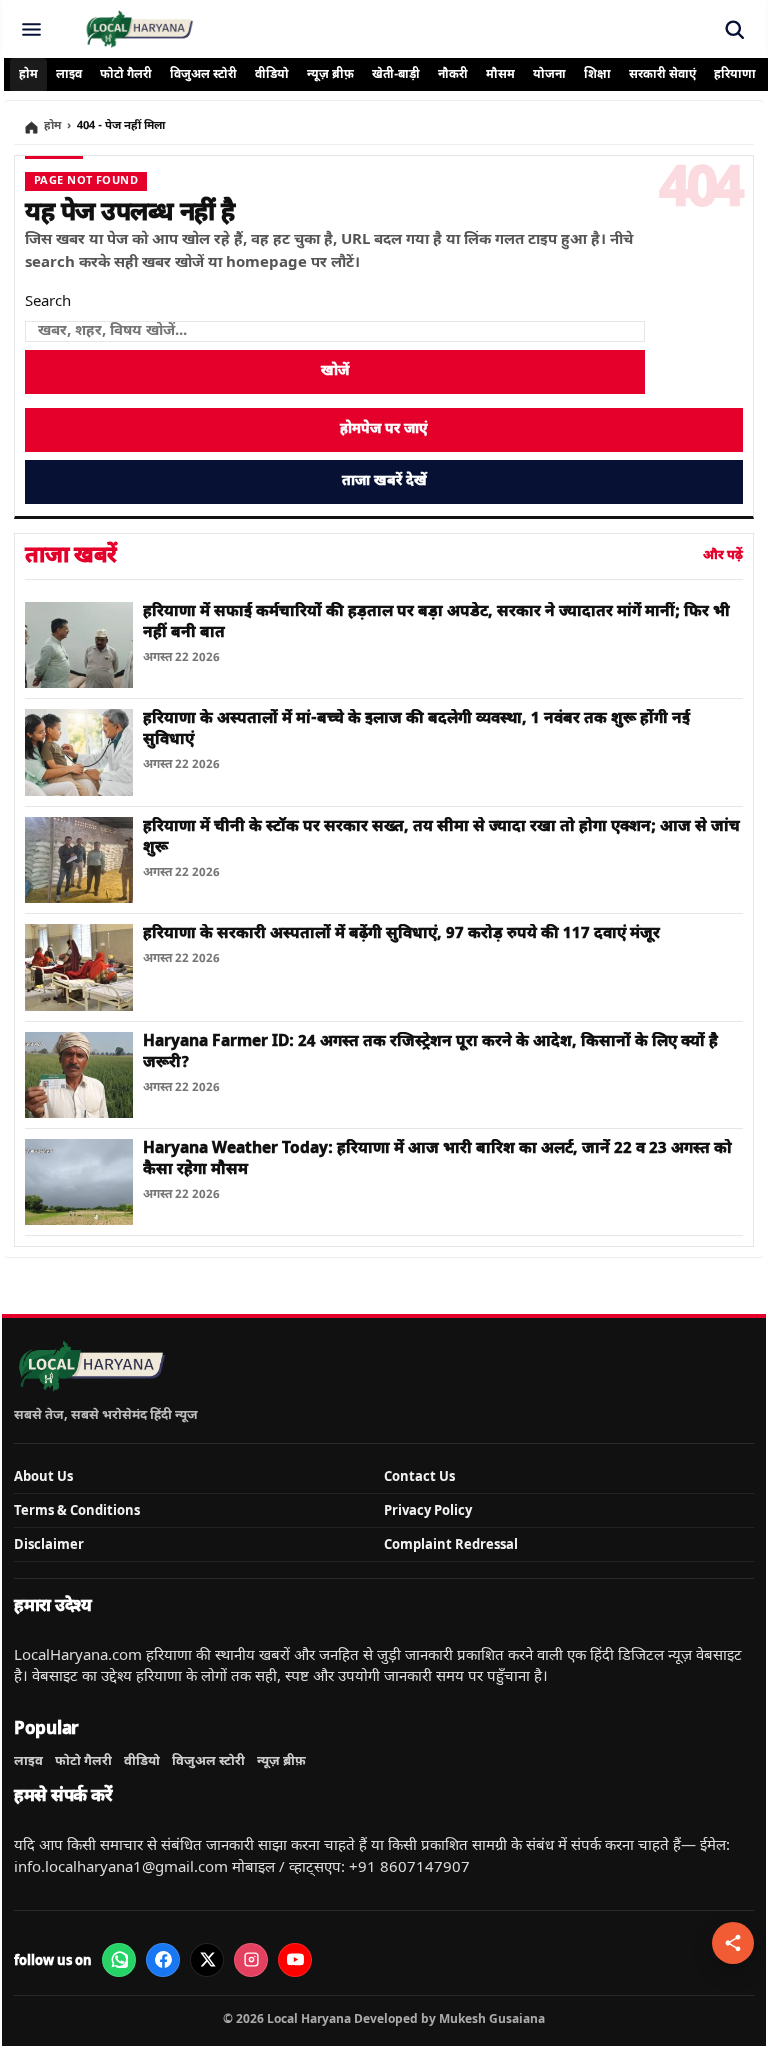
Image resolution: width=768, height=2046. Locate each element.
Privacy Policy (428, 1510)
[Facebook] (163, 1960)
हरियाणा (735, 75)
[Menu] (31, 29)
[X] (207, 1960)
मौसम (500, 75)
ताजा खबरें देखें (384, 481)
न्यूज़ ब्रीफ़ (330, 75)
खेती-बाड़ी (396, 75)
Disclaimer (49, 1544)
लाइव (69, 75)
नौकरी (453, 75)
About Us (43, 1476)
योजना (549, 75)
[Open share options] (733, 1943)
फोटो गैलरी (126, 75)
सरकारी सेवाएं (662, 75)
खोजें (335, 371)
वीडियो (272, 75)
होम (28, 75)
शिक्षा (597, 75)
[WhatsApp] (119, 1960)
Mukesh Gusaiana (492, 2018)
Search (48, 302)
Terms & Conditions (77, 1510)
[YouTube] (295, 1960)
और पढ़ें (723, 555)
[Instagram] (251, 1960)
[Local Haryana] (139, 29)
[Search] (734, 29)
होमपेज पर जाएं (384, 429)
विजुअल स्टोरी (203, 75)
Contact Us (419, 1476)
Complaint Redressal (451, 1544)
